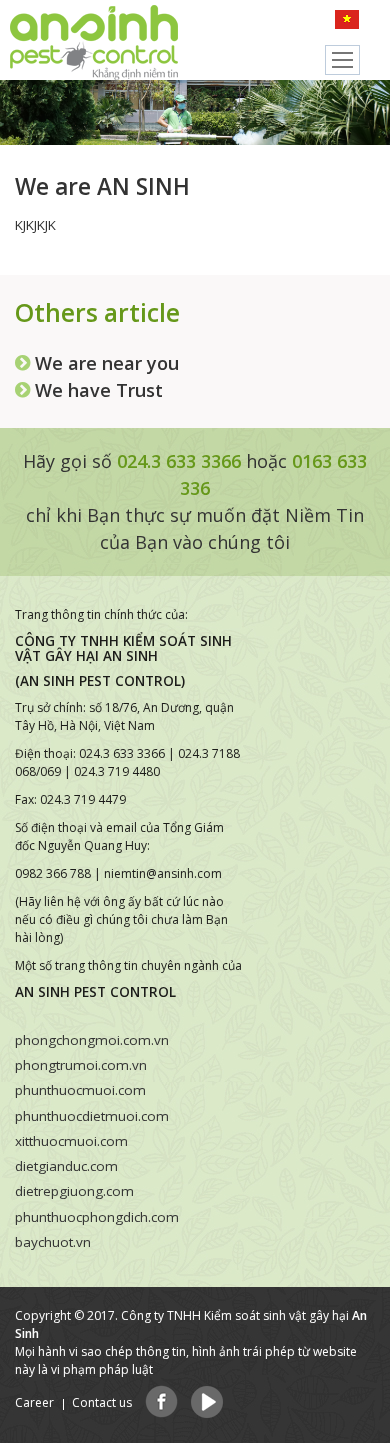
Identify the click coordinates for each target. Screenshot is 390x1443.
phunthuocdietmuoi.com (92, 1116)
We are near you (107, 363)
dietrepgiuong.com (74, 1191)
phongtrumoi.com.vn (81, 1065)
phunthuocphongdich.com (97, 1217)
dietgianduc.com (66, 1166)
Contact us (102, 1402)
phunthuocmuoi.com (80, 1090)
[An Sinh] (90, 40)
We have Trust (99, 390)
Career (34, 1402)
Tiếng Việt (353, 22)
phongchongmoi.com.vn (92, 1040)
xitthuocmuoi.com (71, 1141)
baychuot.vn (53, 1242)
